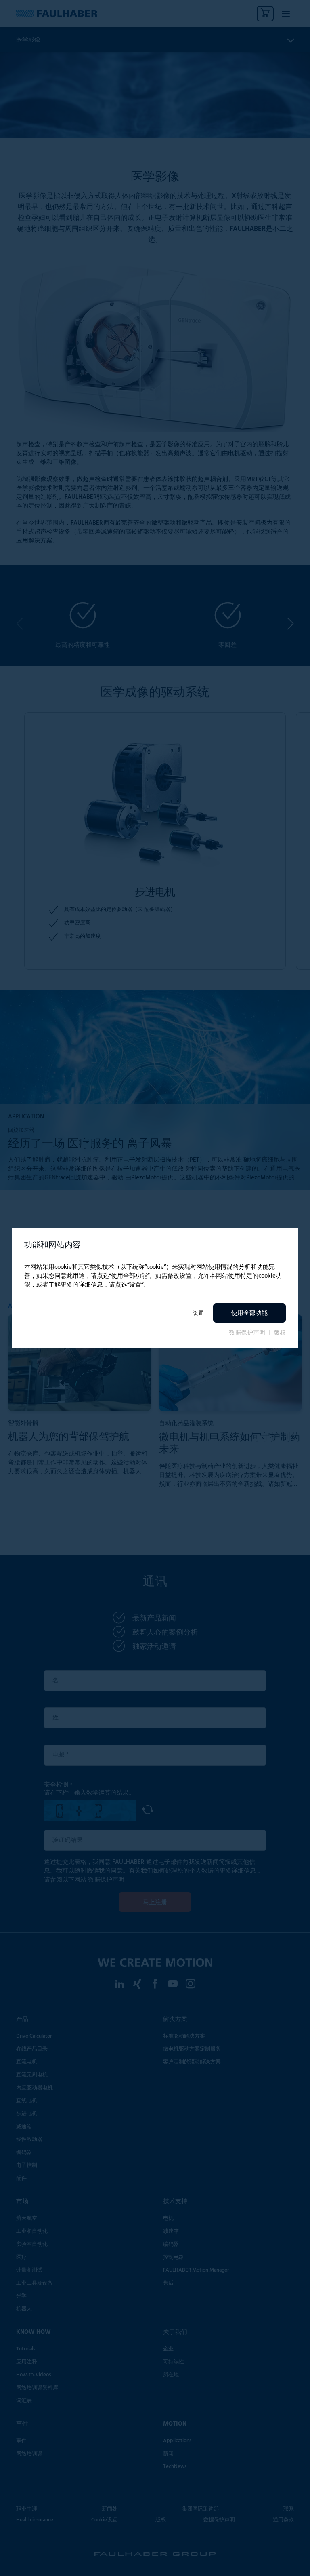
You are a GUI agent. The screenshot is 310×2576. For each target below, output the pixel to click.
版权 (280, 1333)
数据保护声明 (248, 1333)
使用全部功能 (249, 1313)
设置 (198, 1313)
